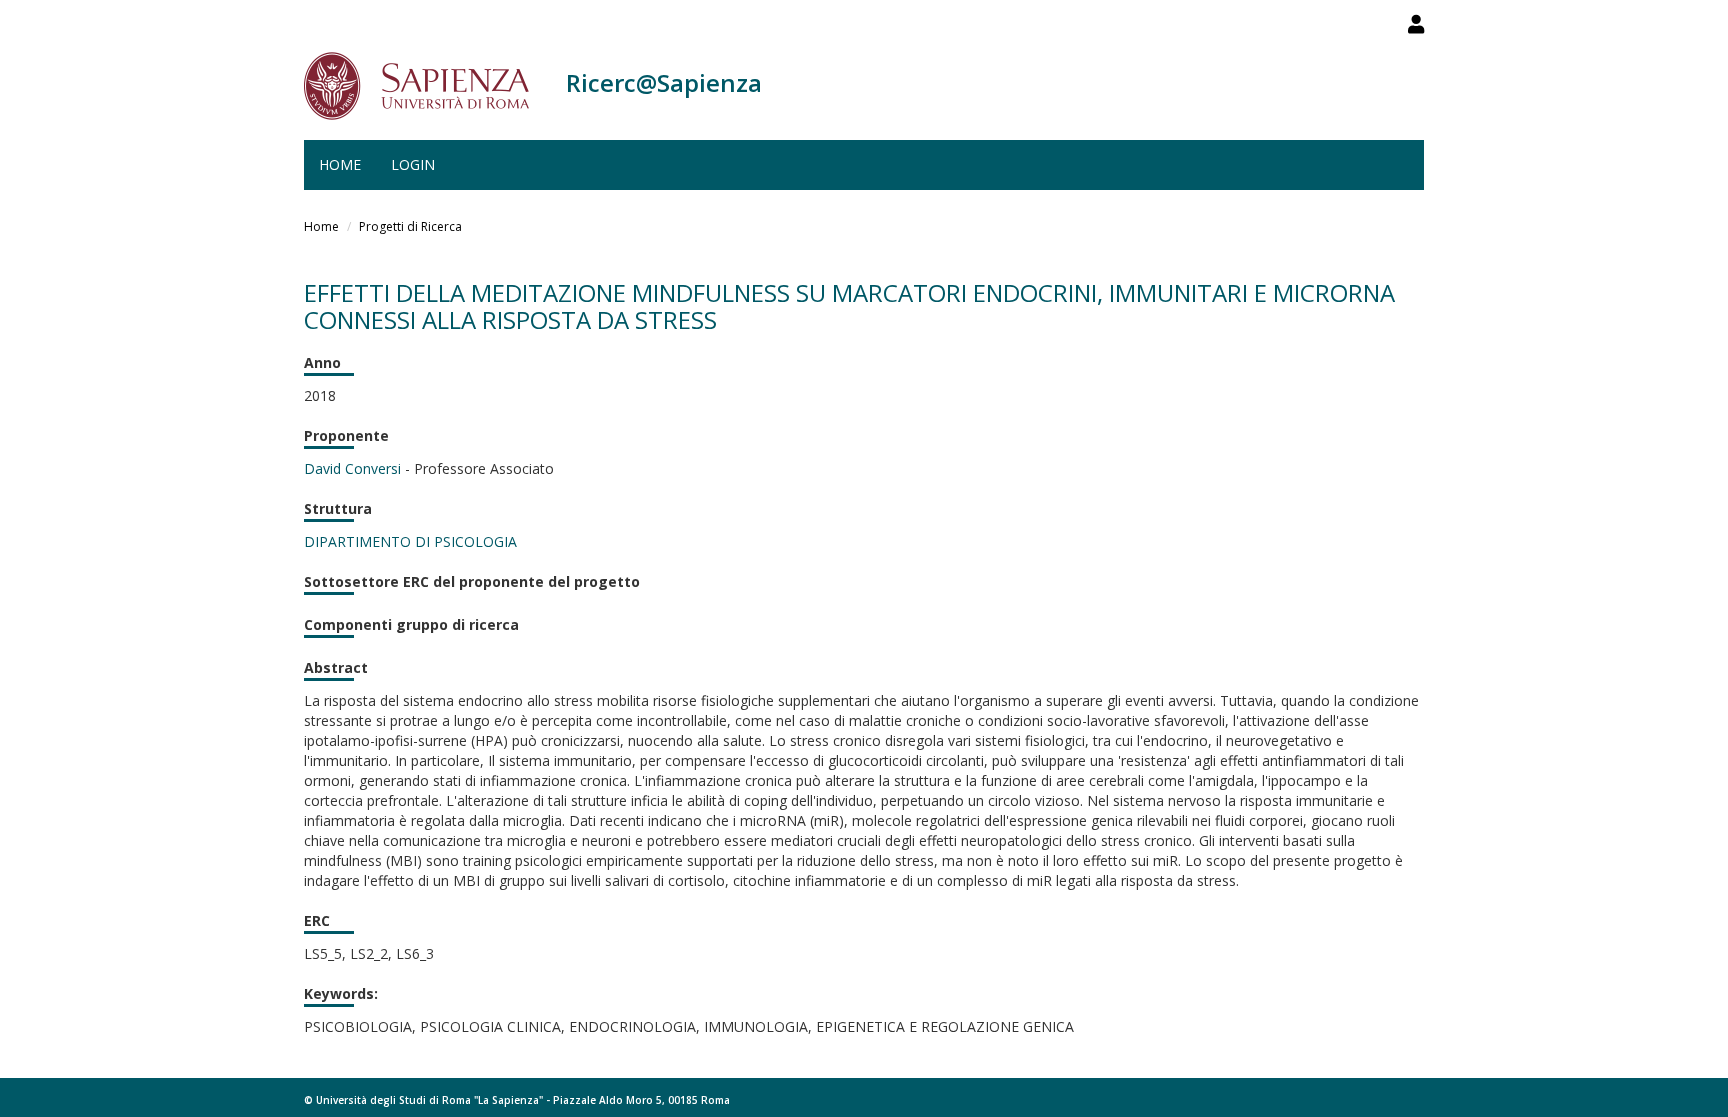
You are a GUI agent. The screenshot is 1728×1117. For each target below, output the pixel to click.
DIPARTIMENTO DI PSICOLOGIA (410, 541)
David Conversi (352, 468)
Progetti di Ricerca (410, 226)
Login (413, 164)
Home (340, 164)
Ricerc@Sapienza (664, 82)
